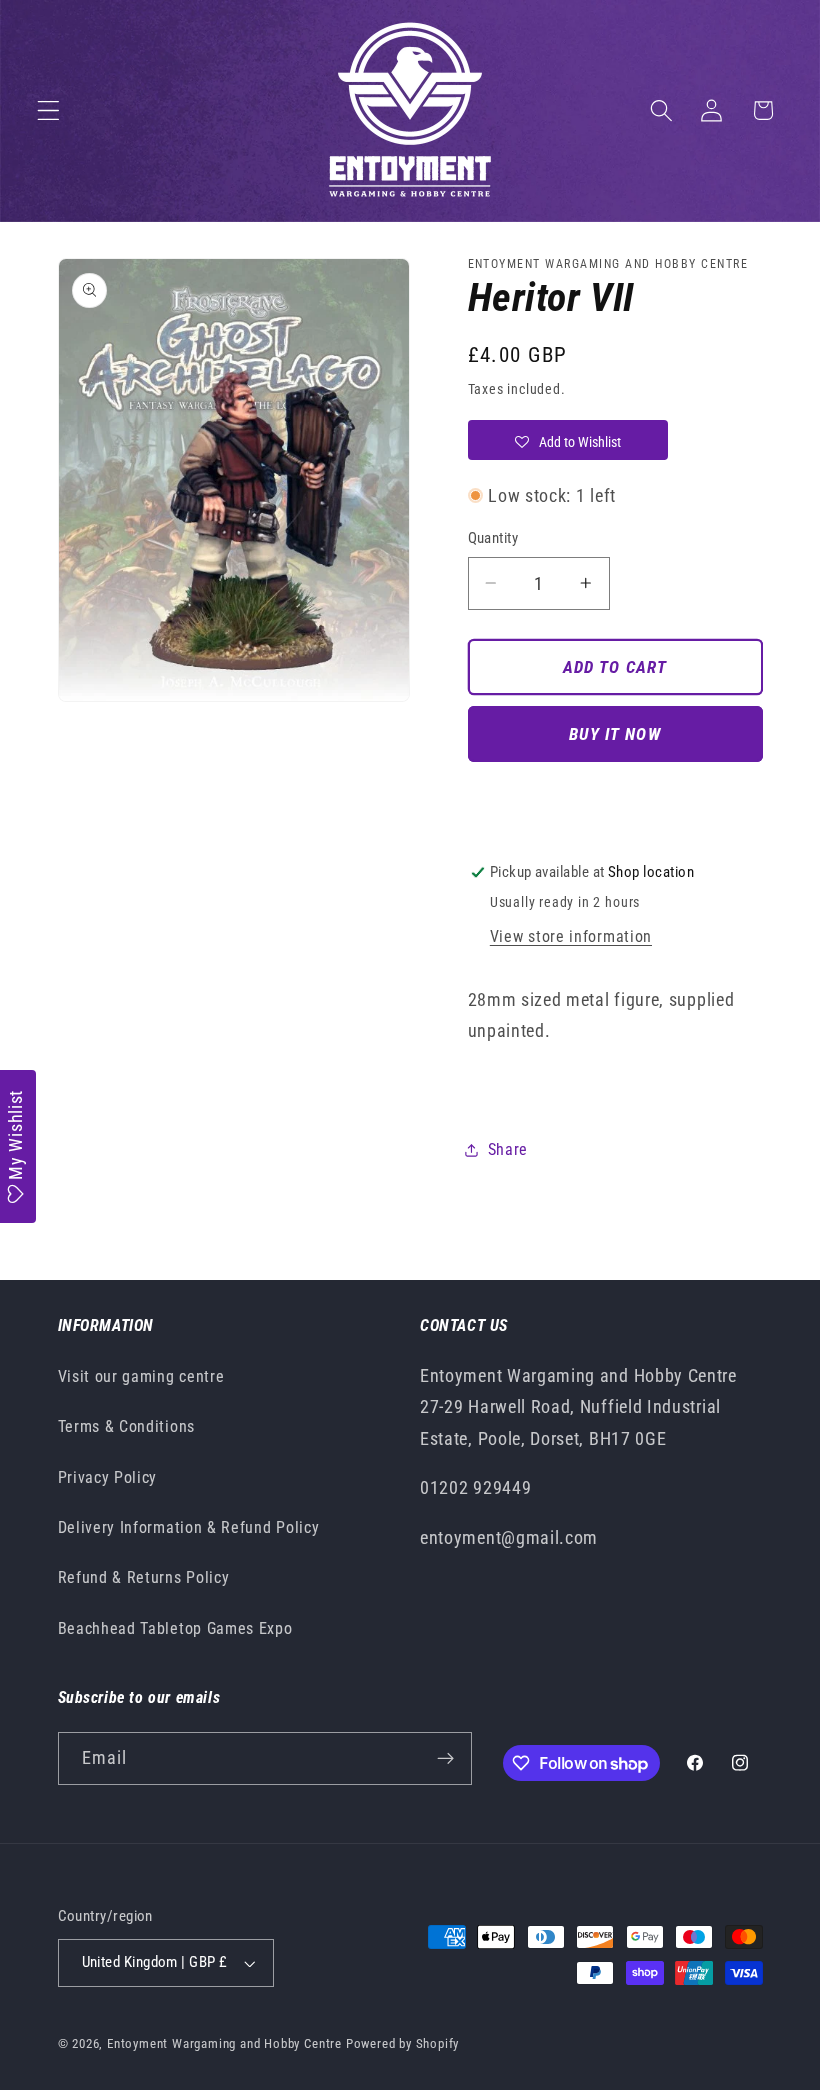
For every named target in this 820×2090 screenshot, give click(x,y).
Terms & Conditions (126, 1426)
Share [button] (508, 1149)
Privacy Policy (108, 1477)
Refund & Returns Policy (144, 1577)
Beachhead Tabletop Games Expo (175, 1628)
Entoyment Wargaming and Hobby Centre (224, 2043)
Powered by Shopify (403, 2043)
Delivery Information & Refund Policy (189, 1527)
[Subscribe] (445, 1759)
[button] (48, 110)
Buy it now (615, 734)
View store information (571, 936)
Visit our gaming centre (141, 1376)
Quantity (493, 538)
